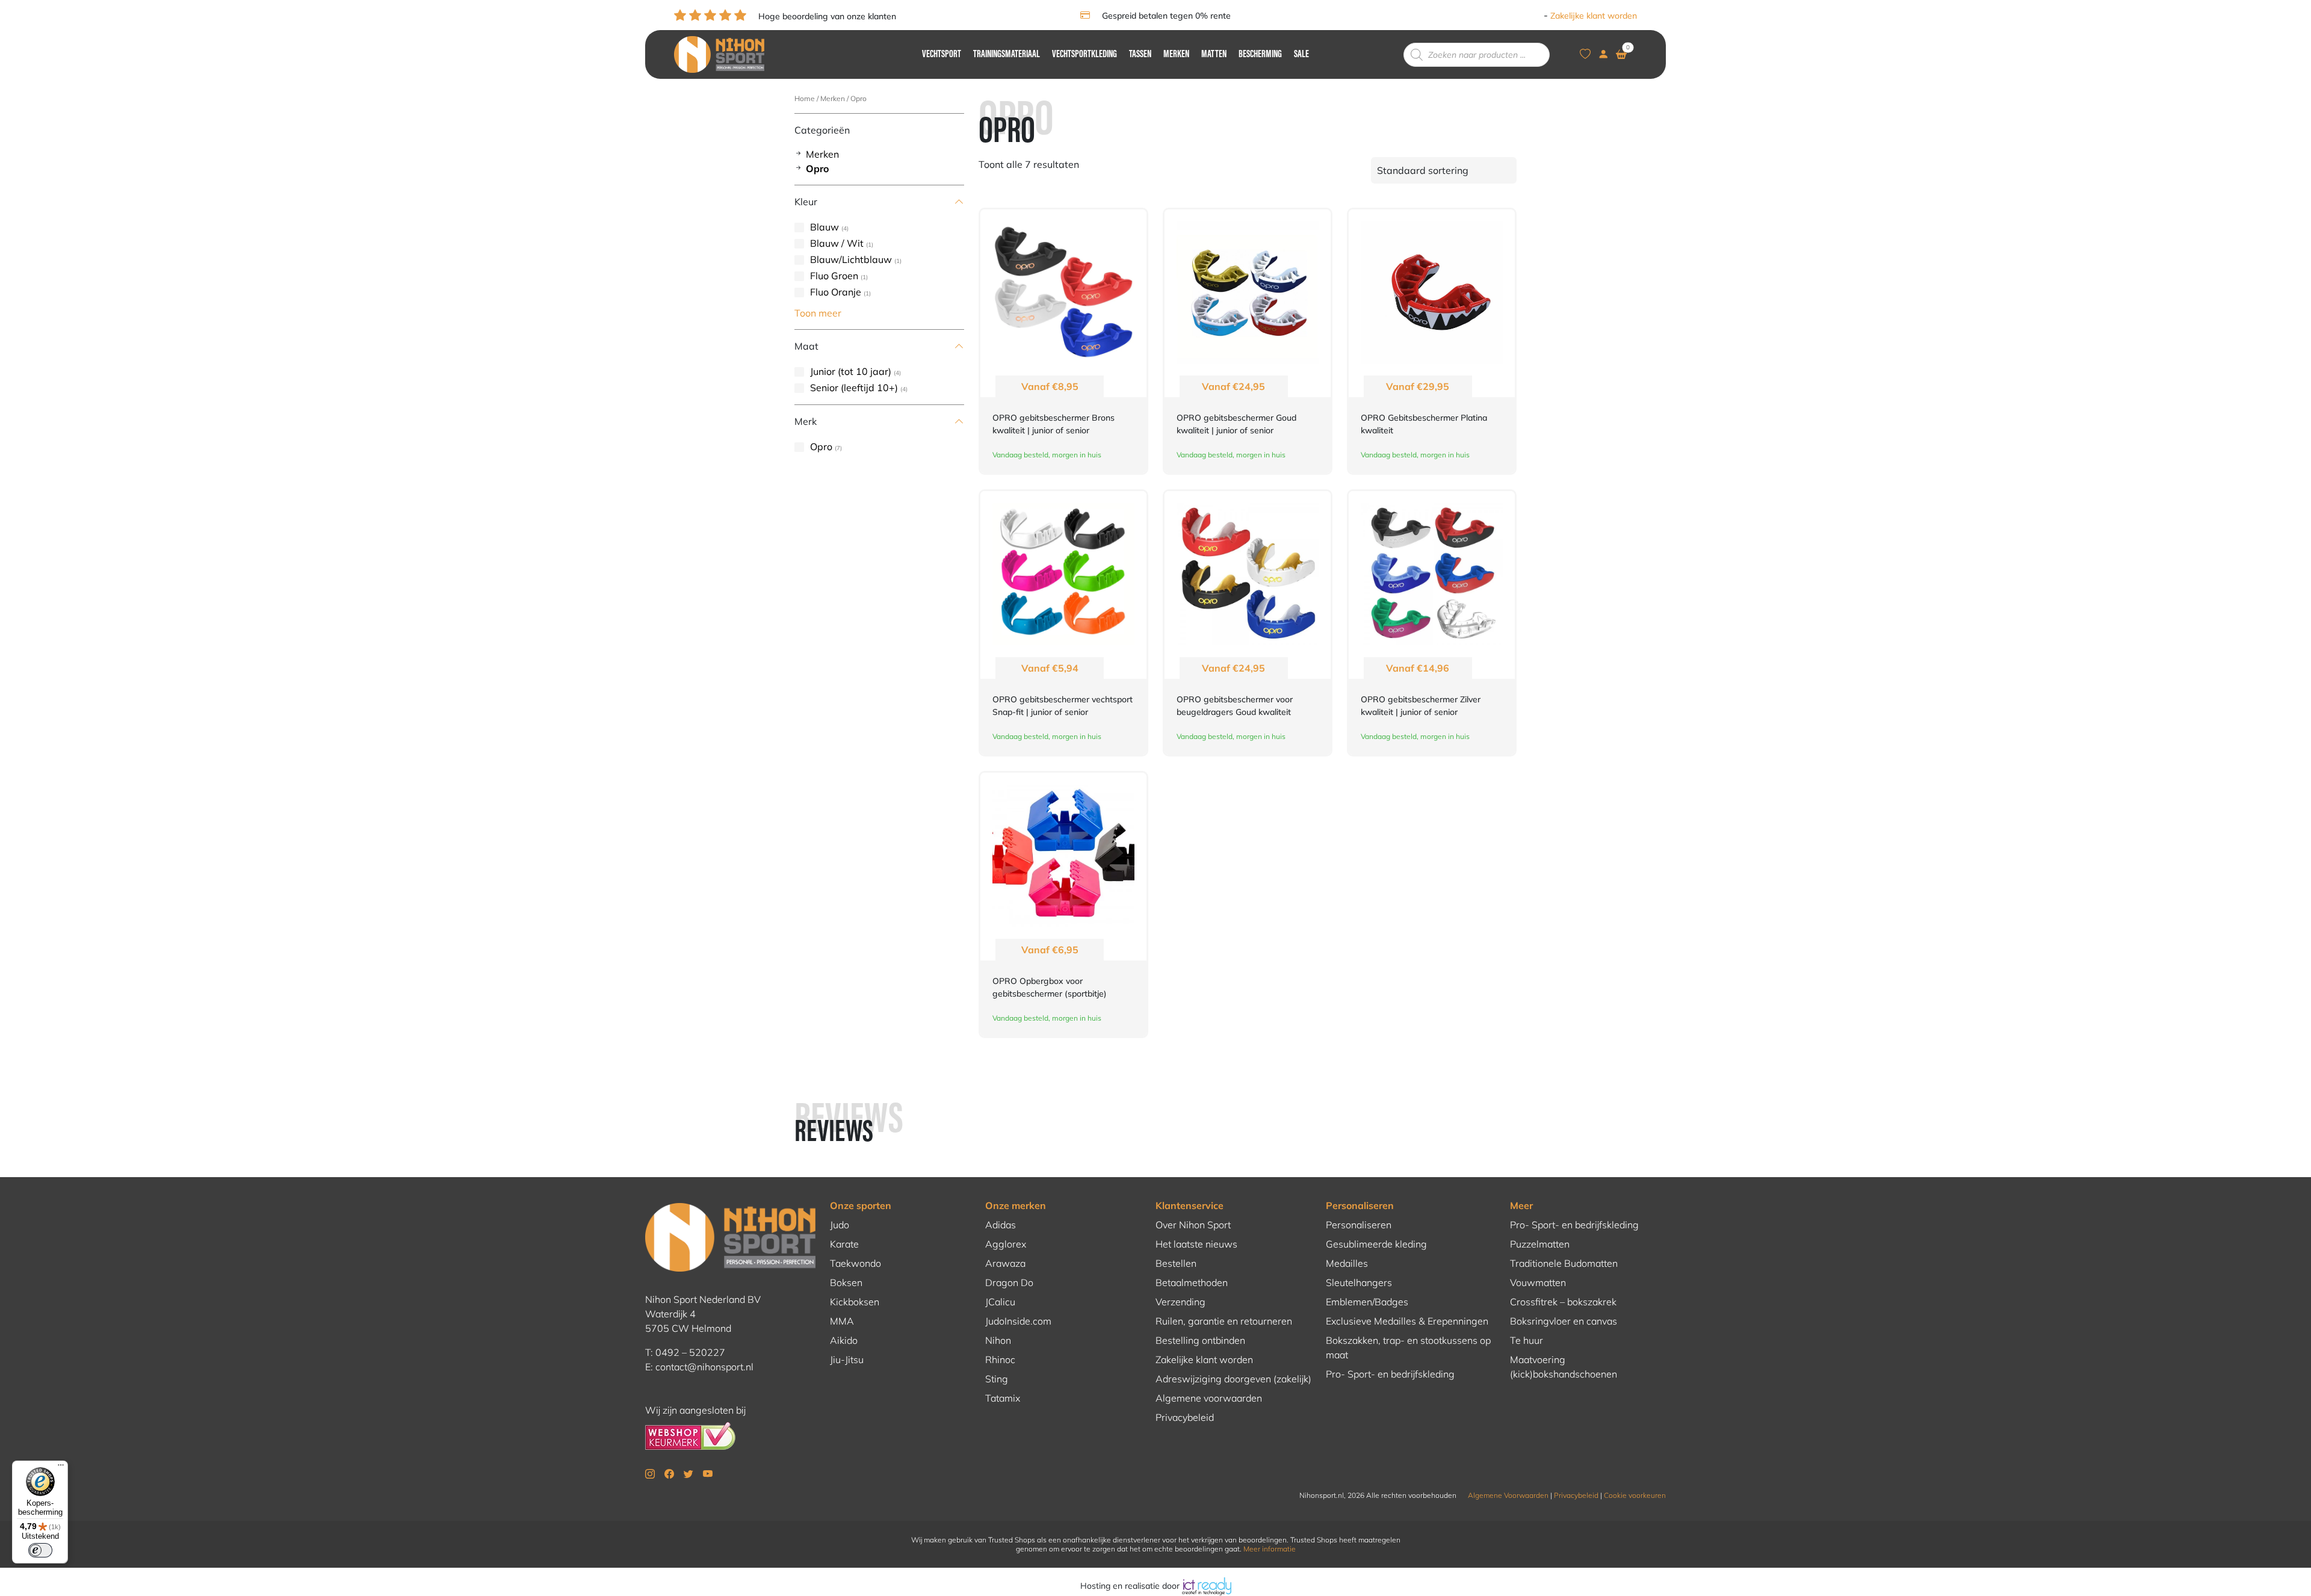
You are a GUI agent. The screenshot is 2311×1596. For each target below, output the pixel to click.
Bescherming (1260, 55)
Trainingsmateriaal (1007, 55)
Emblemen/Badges (1367, 1302)
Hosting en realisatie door (1131, 1586)
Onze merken (1016, 1205)
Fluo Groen (834, 276)
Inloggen (1524, 16)
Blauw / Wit (837, 243)
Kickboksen (855, 1302)
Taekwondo (855, 1263)
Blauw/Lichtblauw (851, 259)
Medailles (1347, 1263)
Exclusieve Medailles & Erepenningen (1407, 1321)
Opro (817, 169)
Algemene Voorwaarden (1508, 1495)
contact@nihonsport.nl (704, 1367)
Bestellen (1176, 1263)
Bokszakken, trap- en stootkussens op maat (1408, 1347)
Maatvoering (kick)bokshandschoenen (1564, 1367)
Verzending (1180, 1302)
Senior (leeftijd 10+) (854, 388)
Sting (997, 1379)
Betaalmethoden (1192, 1282)
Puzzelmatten (1540, 1244)
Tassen (1140, 55)
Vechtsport (942, 55)
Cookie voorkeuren (1635, 1495)
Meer (1521, 1205)
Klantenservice (1190, 1205)
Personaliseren (1360, 1205)
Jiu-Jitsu (847, 1359)
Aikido (844, 1340)
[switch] (40, 1550)
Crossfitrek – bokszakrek (1563, 1302)
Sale (1301, 55)
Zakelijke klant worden (1594, 16)
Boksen (846, 1282)
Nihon (998, 1340)
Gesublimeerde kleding (1376, 1244)
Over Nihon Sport (1193, 1225)
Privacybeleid (1185, 1417)
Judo (840, 1225)
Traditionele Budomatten (1564, 1263)
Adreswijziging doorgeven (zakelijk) (1233, 1379)
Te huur (1527, 1340)
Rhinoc (1000, 1359)
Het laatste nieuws (1196, 1244)
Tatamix (1003, 1398)
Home (805, 98)
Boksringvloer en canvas (1564, 1321)
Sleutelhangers (1359, 1282)
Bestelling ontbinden (1200, 1340)
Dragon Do (1009, 1282)
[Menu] (61, 1468)
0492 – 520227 (690, 1352)
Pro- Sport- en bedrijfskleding (1390, 1374)
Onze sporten (861, 1205)
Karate (844, 1244)
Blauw (824, 227)
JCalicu (1000, 1302)
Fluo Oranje (836, 292)
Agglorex (1006, 1244)
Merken (1176, 55)
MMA (842, 1321)
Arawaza (1005, 1263)
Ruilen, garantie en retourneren (1224, 1321)
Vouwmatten (1538, 1282)
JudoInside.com (1018, 1321)
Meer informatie (1270, 1549)
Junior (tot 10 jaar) (851, 371)
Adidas (1001, 1225)
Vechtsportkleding (1084, 55)
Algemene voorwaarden (1209, 1398)
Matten (1214, 55)
